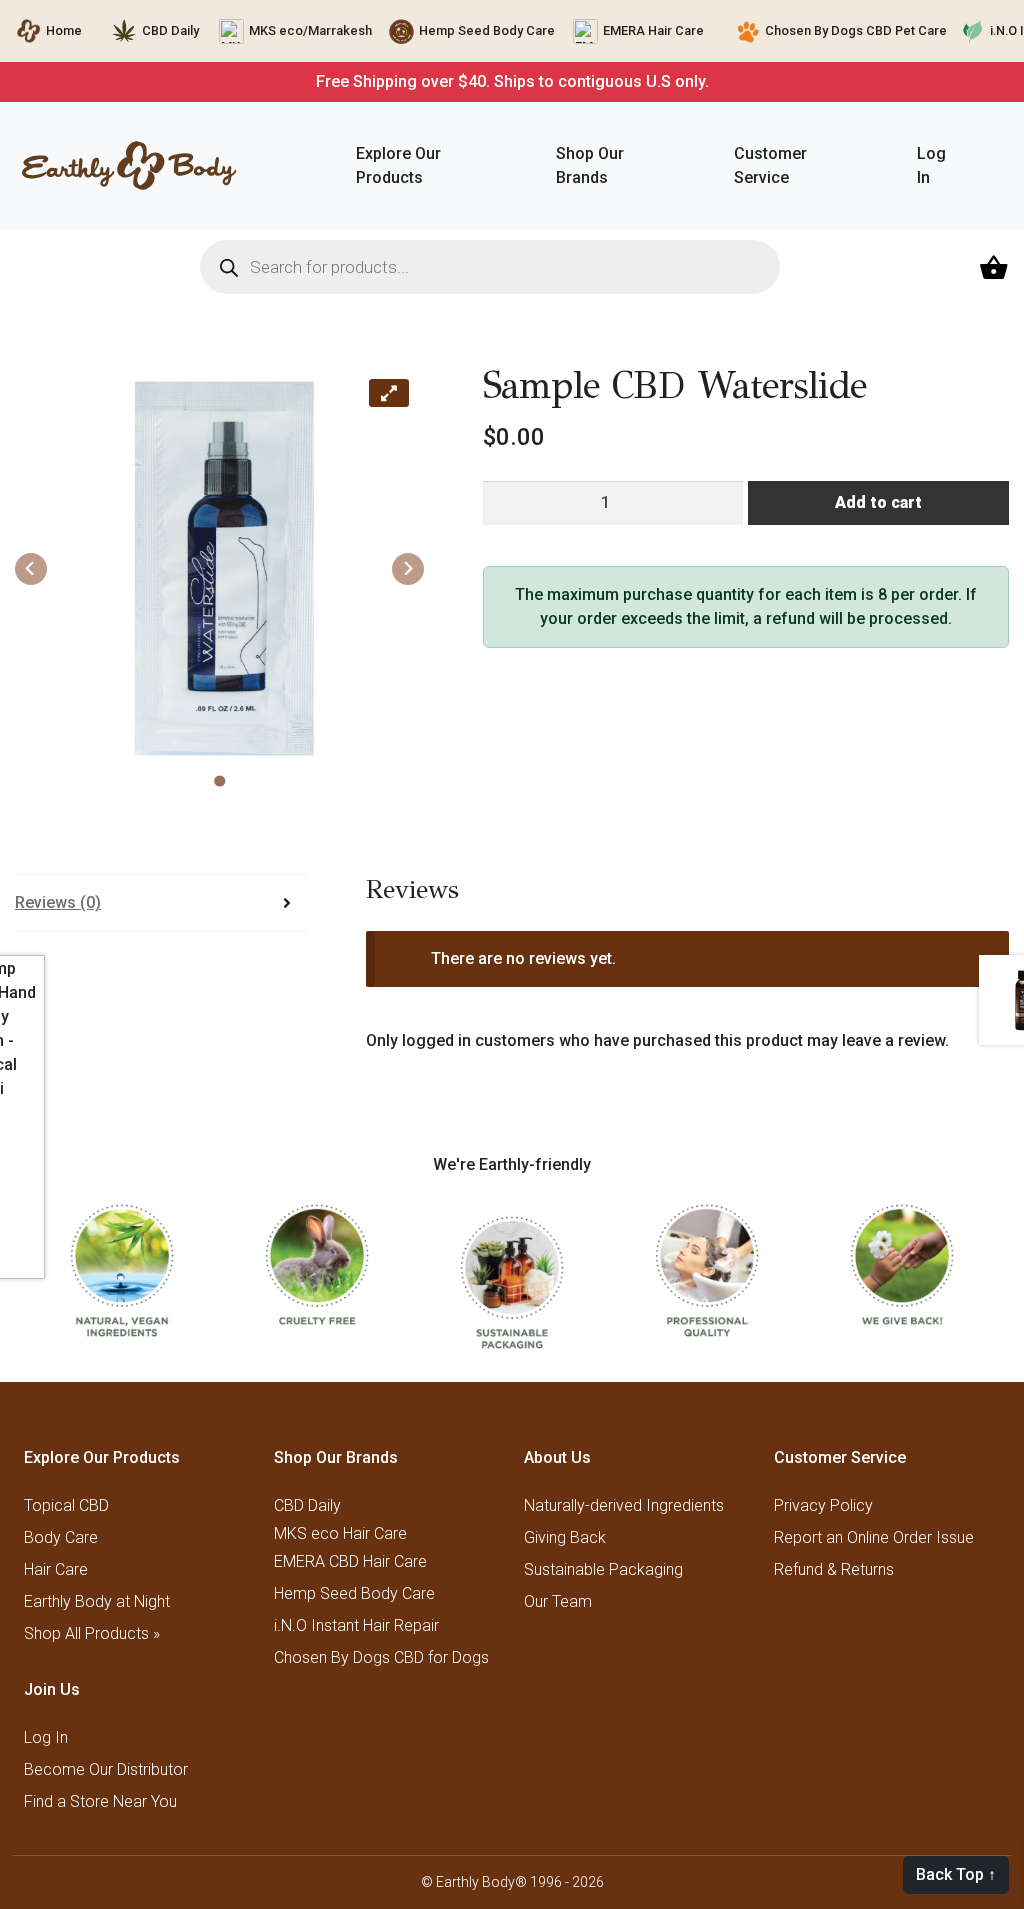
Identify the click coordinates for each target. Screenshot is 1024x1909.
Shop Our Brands (590, 165)
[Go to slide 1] (219, 781)
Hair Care (56, 1569)
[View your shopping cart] (996, 267)
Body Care (61, 1537)
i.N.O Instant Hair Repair (356, 1625)
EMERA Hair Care (653, 30)
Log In (931, 165)
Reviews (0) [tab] (58, 902)
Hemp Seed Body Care (487, 30)
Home (64, 30)
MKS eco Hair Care (340, 1534)
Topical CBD (66, 1505)
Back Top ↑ (956, 1874)
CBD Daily (170, 30)
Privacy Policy (823, 1505)
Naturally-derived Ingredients (624, 1505)
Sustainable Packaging (603, 1569)
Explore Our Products (398, 165)
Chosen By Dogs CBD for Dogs (381, 1657)
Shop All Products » (92, 1633)
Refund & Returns (834, 1569)
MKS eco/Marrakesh (310, 30)
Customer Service (770, 165)
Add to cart (878, 502)
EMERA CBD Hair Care (350, 1561)
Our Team (558, 1601)
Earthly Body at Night (97, 1601)
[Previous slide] (31, 569)
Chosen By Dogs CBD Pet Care (856, 30)
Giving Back (565, 1537)
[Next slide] (408, 569)
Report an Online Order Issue (874, 1537)
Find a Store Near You (100, 1801)
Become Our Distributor (106, 1769)
